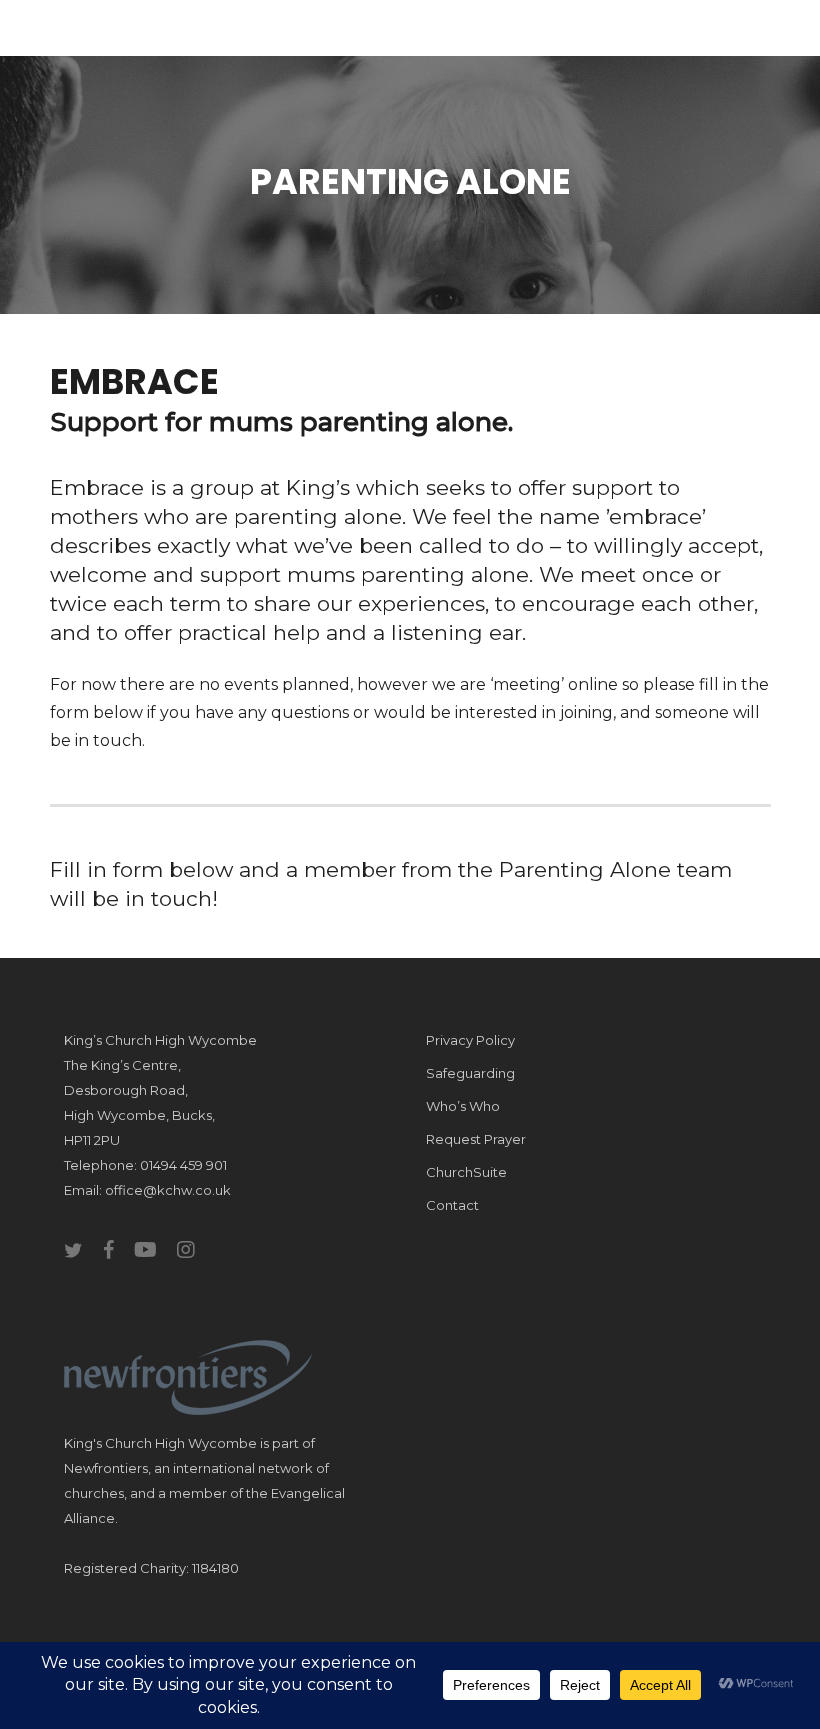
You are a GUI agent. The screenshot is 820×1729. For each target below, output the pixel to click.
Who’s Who (463, 1106)
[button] (759, 33)
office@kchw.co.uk (168, 1190)
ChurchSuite (466, 1172)
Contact (452, 1205)
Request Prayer (476, 1139)
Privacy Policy (470, 1040)
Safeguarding (470, 1073)
